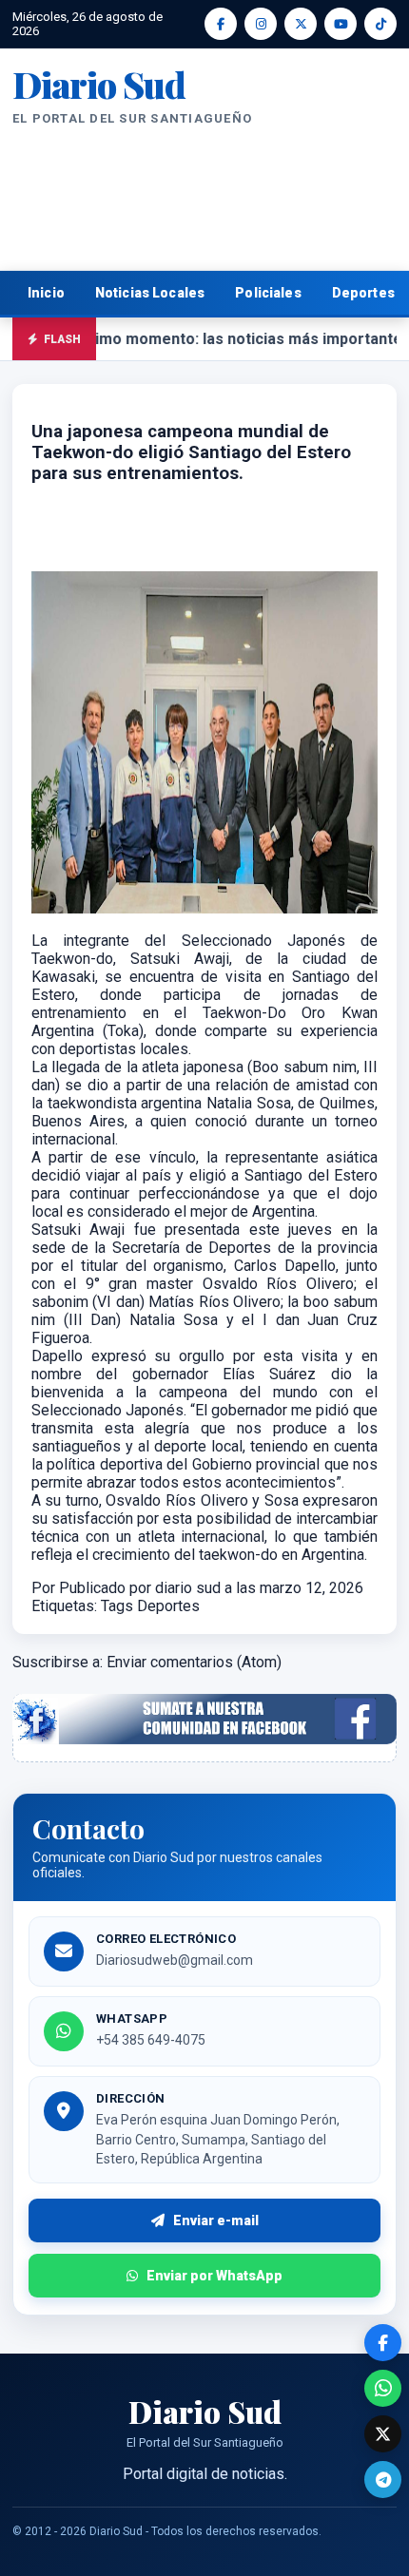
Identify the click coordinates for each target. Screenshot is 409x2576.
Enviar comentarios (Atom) (194, 1662)
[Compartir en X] (383, 2434)
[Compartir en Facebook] (383, 2343)
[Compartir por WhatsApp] (383, 2388)
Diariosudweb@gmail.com (175, 1960)
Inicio (46, 293)
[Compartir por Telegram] (383, 2480)
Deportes (168, 1606)
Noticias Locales (150, 293)
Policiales (268, 293)
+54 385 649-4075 (151, 2040)
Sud (99, 85)
